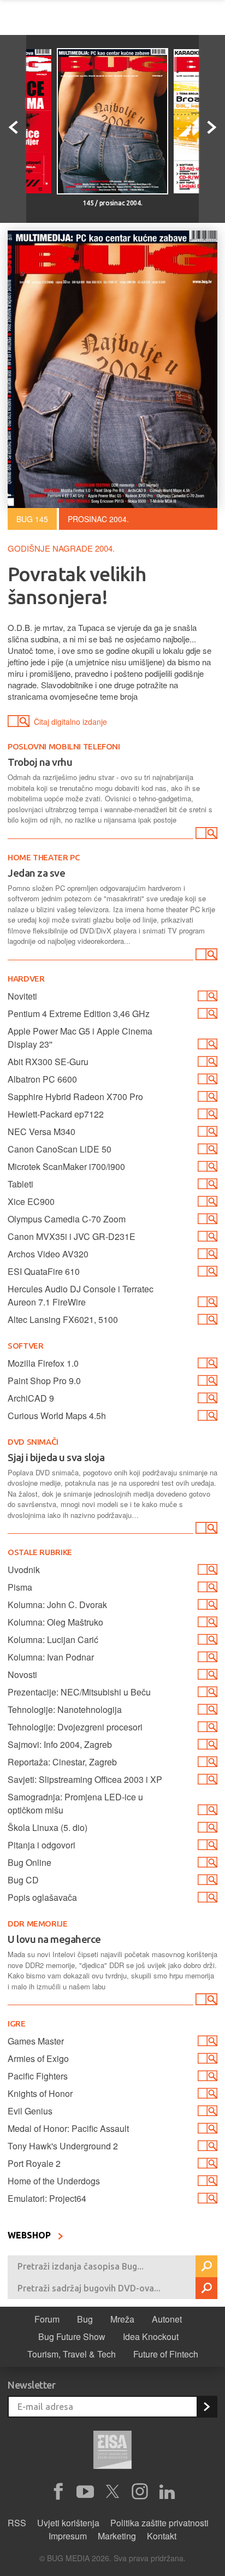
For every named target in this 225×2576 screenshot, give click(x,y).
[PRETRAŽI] (206, 2266)
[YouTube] (85, 2492)
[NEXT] (212, 129)
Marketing (117, 2536)
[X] (112, 2492)
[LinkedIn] (167, 2492)
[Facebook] (58, 2492)
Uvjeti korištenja (68, 2523)
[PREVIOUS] (13, 129)
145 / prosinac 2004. (112, 203)
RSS (17, 2523)
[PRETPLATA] (206, 2407)
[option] (112, 129)
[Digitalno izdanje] (205, 835)
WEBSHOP (30, 2235)
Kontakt (162, 2536)
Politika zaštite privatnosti (159, 2523)
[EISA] (112, 2451)
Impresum (68, 2536)
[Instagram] (140, 2492)
